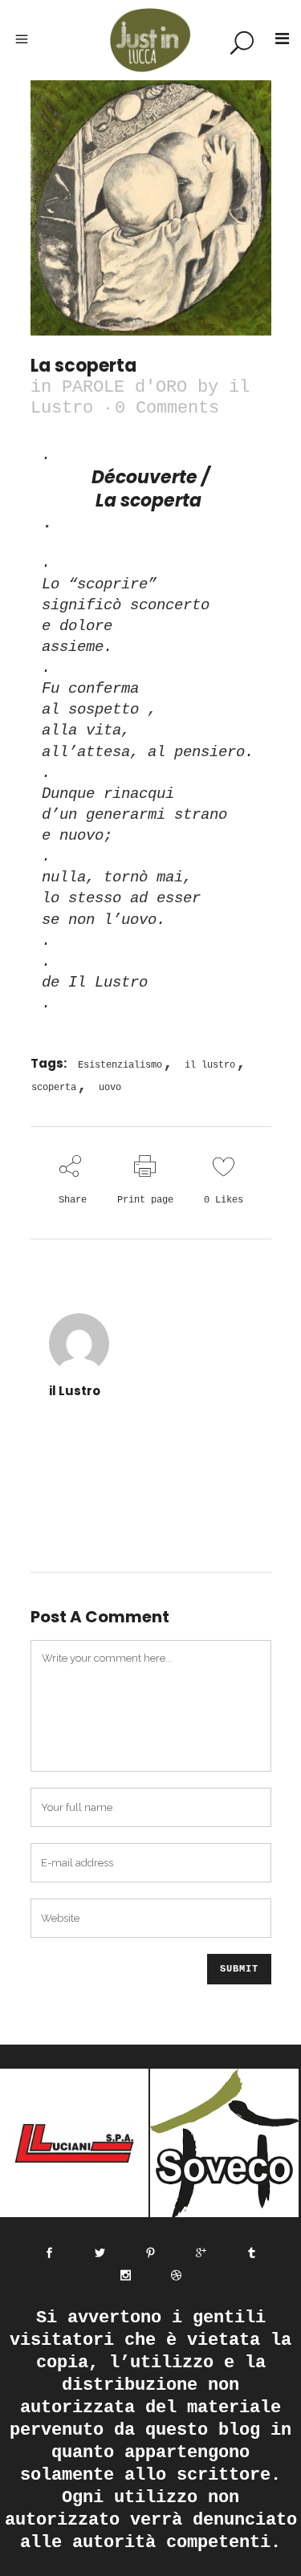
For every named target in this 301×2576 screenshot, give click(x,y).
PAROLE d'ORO (124, 387)
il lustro (210, 1065)
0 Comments (167, 408)
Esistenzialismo (120, 1065)
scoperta (54, 1088)
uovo (110, 1088)
